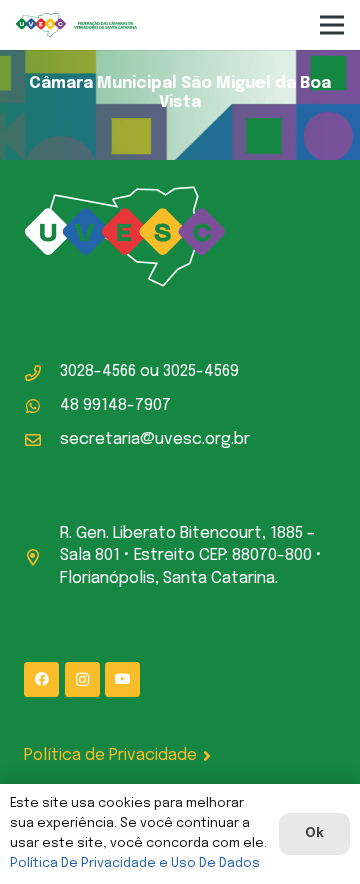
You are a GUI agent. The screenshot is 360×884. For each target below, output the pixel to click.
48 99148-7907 (115, 405)
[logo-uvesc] (76, 25)
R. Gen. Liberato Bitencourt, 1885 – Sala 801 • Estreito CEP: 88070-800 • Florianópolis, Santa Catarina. (191, 556)
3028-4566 (98, 371)
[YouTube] (122, 679)
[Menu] (332, 25)
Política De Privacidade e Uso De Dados (135, 863)
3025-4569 (201, 371)
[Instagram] (82, 679)
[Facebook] (41, 679)
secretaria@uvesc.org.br (155, 439)
